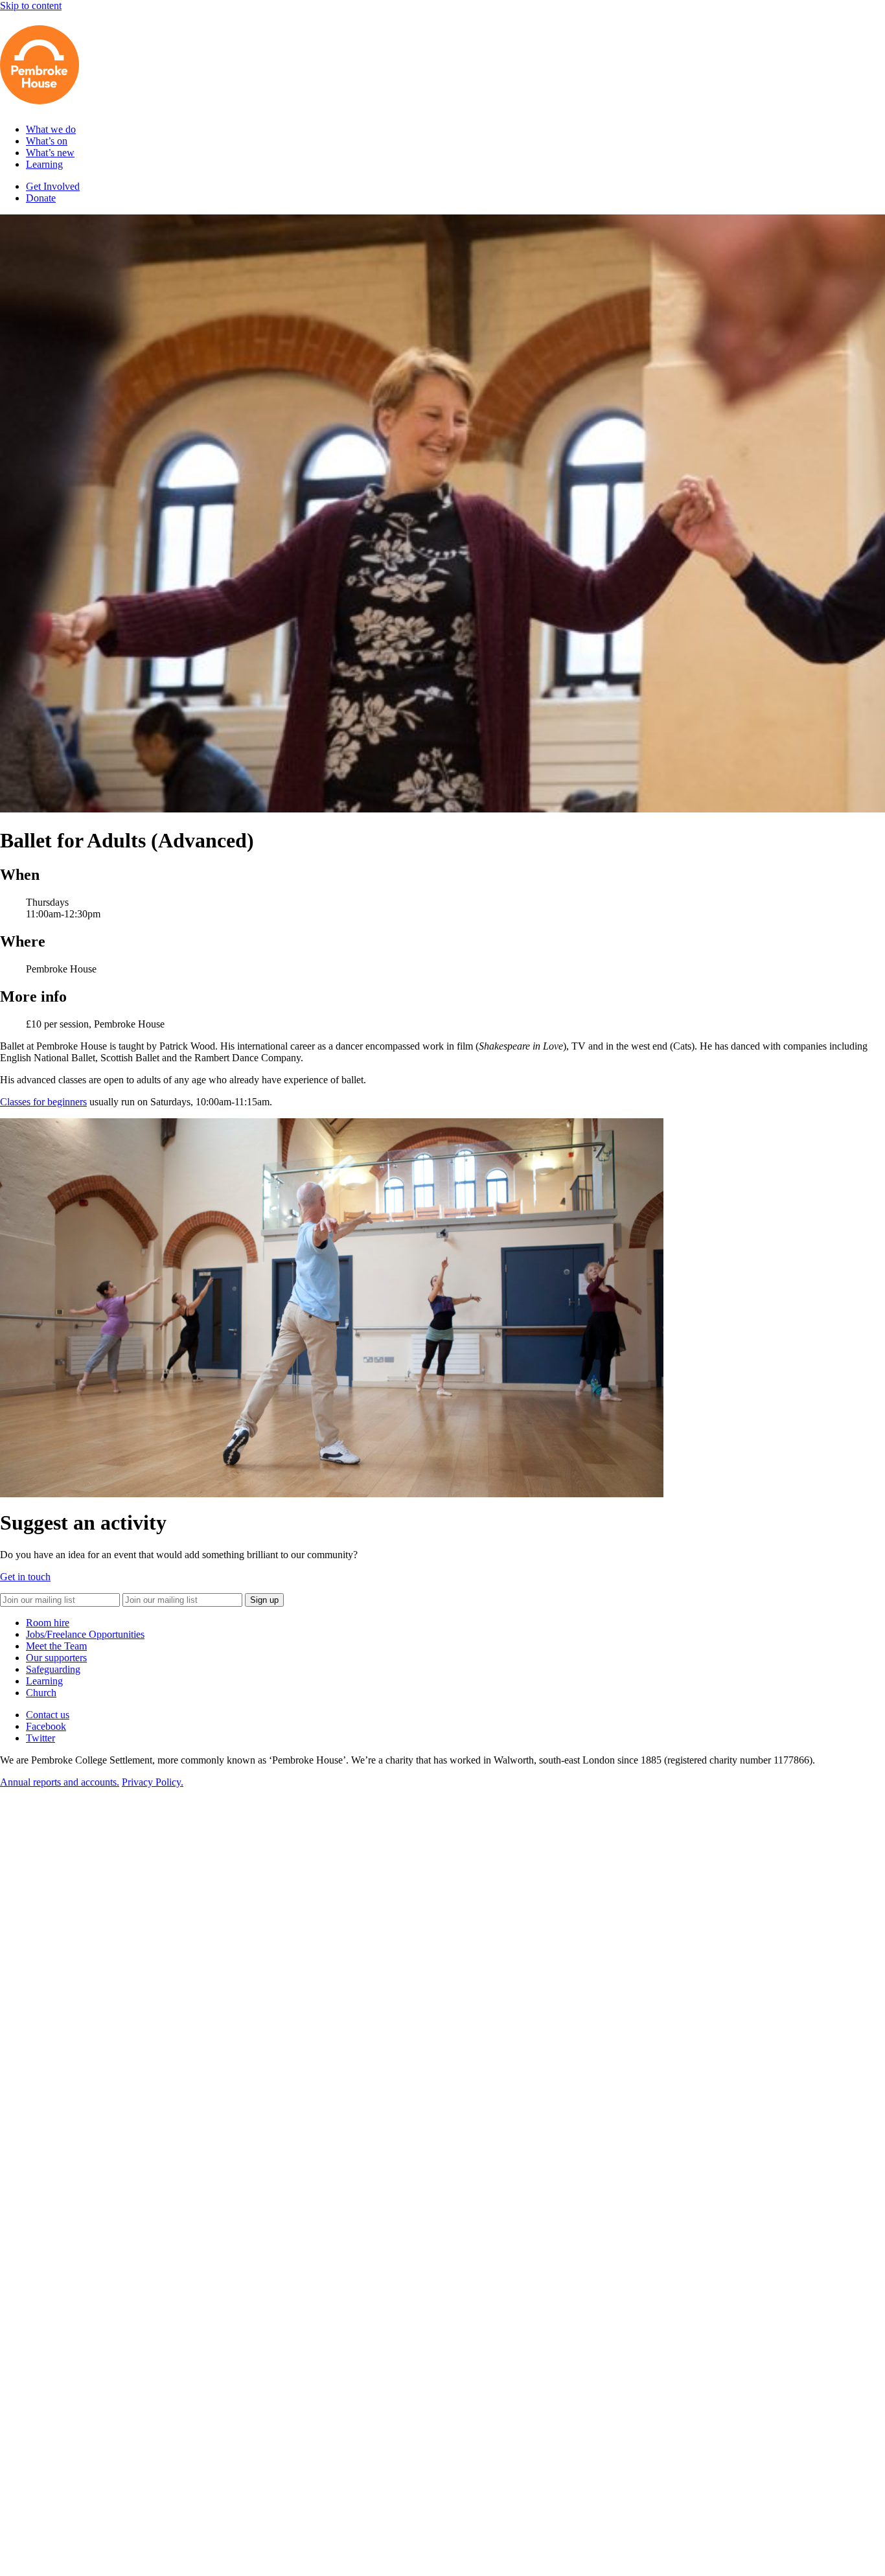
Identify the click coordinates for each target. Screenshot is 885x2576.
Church (41, 1693)
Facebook (46, 1726)
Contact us (48, 1715)
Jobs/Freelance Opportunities (85, 1634)
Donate (41, 198)
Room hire (48, 1623)
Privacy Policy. (153, 1782)
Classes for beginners (43, 1102)
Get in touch (25, 1577)
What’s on (47, 141)
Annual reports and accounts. (60, 1782)
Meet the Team (56, 1646)
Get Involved (53, 186)
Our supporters (56, 1658)
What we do (51, 129)
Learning (44, 164)
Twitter (40, 1738)
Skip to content (31, 6)
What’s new (50, 153)
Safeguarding (53, 1669)
